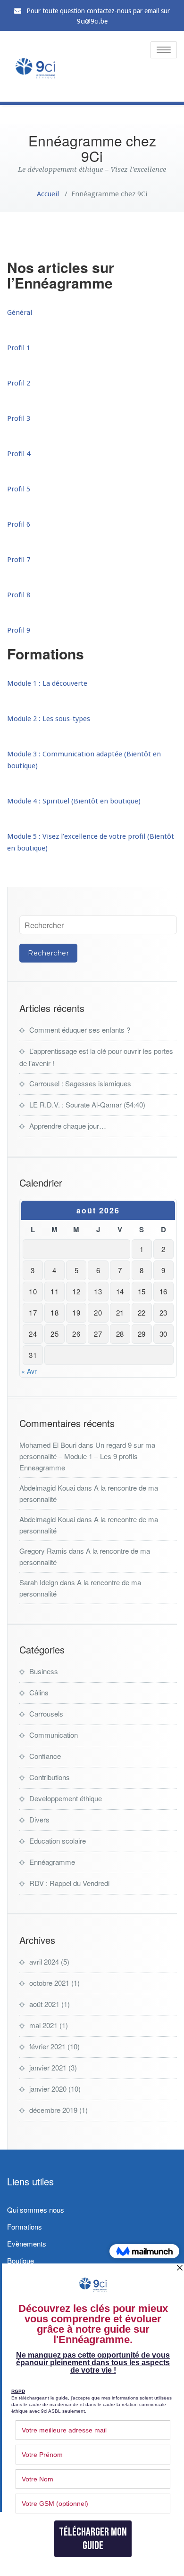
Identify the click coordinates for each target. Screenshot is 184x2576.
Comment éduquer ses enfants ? (80, 1030)
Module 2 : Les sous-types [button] (49, 719)
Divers (39, 1819)
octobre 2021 (49, 1983)
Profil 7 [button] (19, 560)
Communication (54, 1735)
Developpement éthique (66, 1798)
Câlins (39, 1692)
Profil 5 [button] (19, 489)
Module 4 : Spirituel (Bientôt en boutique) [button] (74, 801)
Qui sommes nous (36, 2210)
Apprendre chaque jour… (68, 1126)
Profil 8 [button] (19, 595)
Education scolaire (58, 1841)
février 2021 (47, 2046)
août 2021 (44, 2004)
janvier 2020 (48, 2089)
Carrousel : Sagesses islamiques (80, 1083)
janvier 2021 (48, 2067)
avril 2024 (44, 1962)
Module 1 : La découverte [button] (47, 683)
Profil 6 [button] (19, 524)
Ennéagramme (52, 1862)
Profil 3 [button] (19, 418)
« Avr (29, 1371)
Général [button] (20, 313)
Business (44, 1671)
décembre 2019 (53, 2110)
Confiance (45, 1756)
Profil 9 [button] (19, 630)
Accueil (48, 194)
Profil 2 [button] (19, 383)
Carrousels (46, 1713)
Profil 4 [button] (19, 454)
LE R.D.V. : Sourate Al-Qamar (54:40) (87, 1104)
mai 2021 (43, 2025)
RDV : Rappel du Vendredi (69, 1883)
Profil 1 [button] (19, 348)
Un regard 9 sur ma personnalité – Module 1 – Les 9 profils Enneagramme (87, 1456)
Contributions (50, 1777)
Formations (25, 2227)
